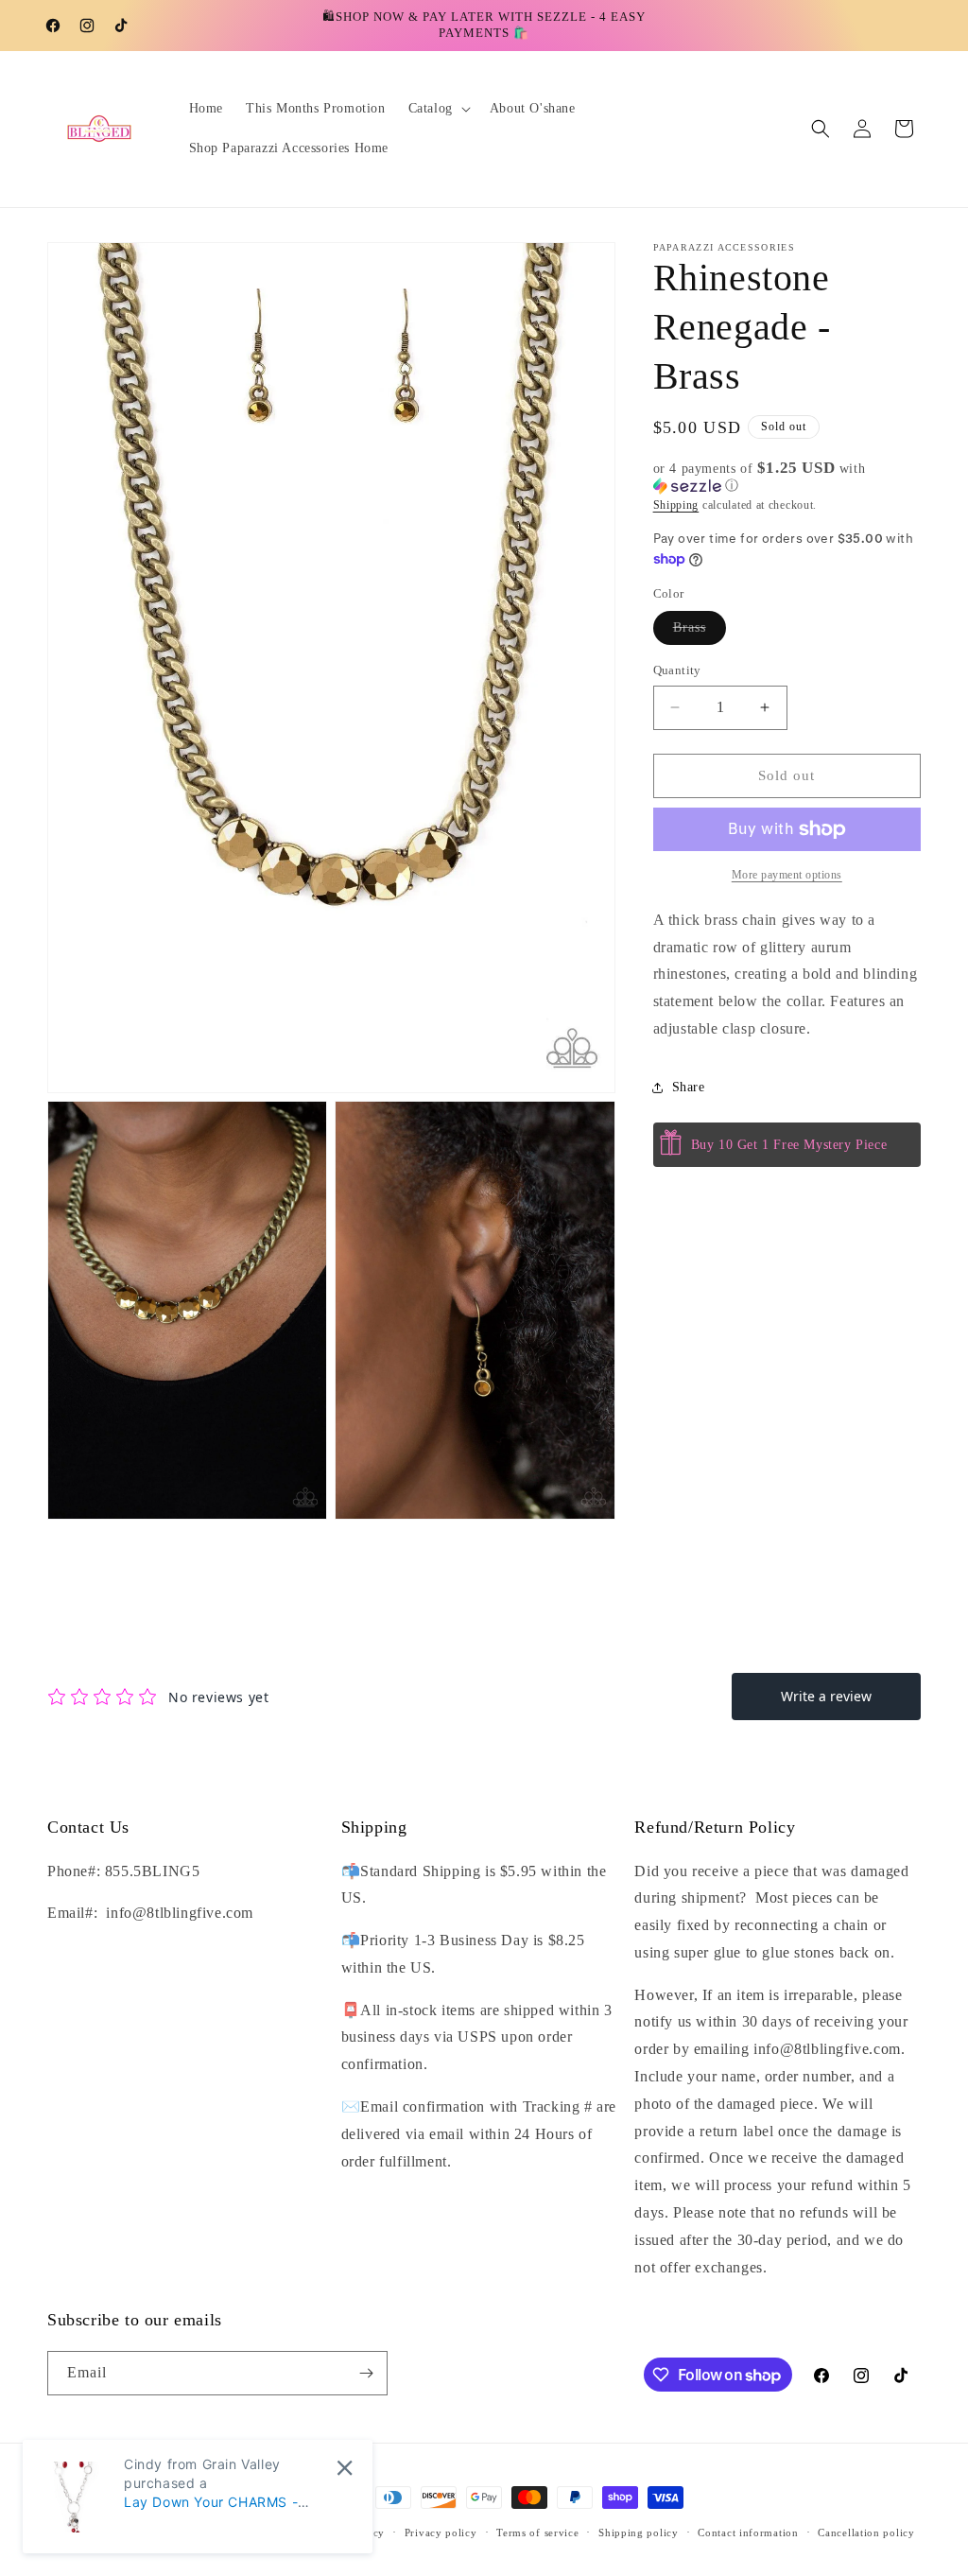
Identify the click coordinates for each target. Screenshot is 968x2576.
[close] (345, 2468)
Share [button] (689, 1087)
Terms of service (537, 2532)
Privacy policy (441, 2532)
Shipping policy (639, 2532)
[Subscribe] (366, 2373)
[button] (438, 109)
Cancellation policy (866, 2532)
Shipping (676, 505)
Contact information (748, 2532)
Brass (700, 632)
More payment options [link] (787, 875)
